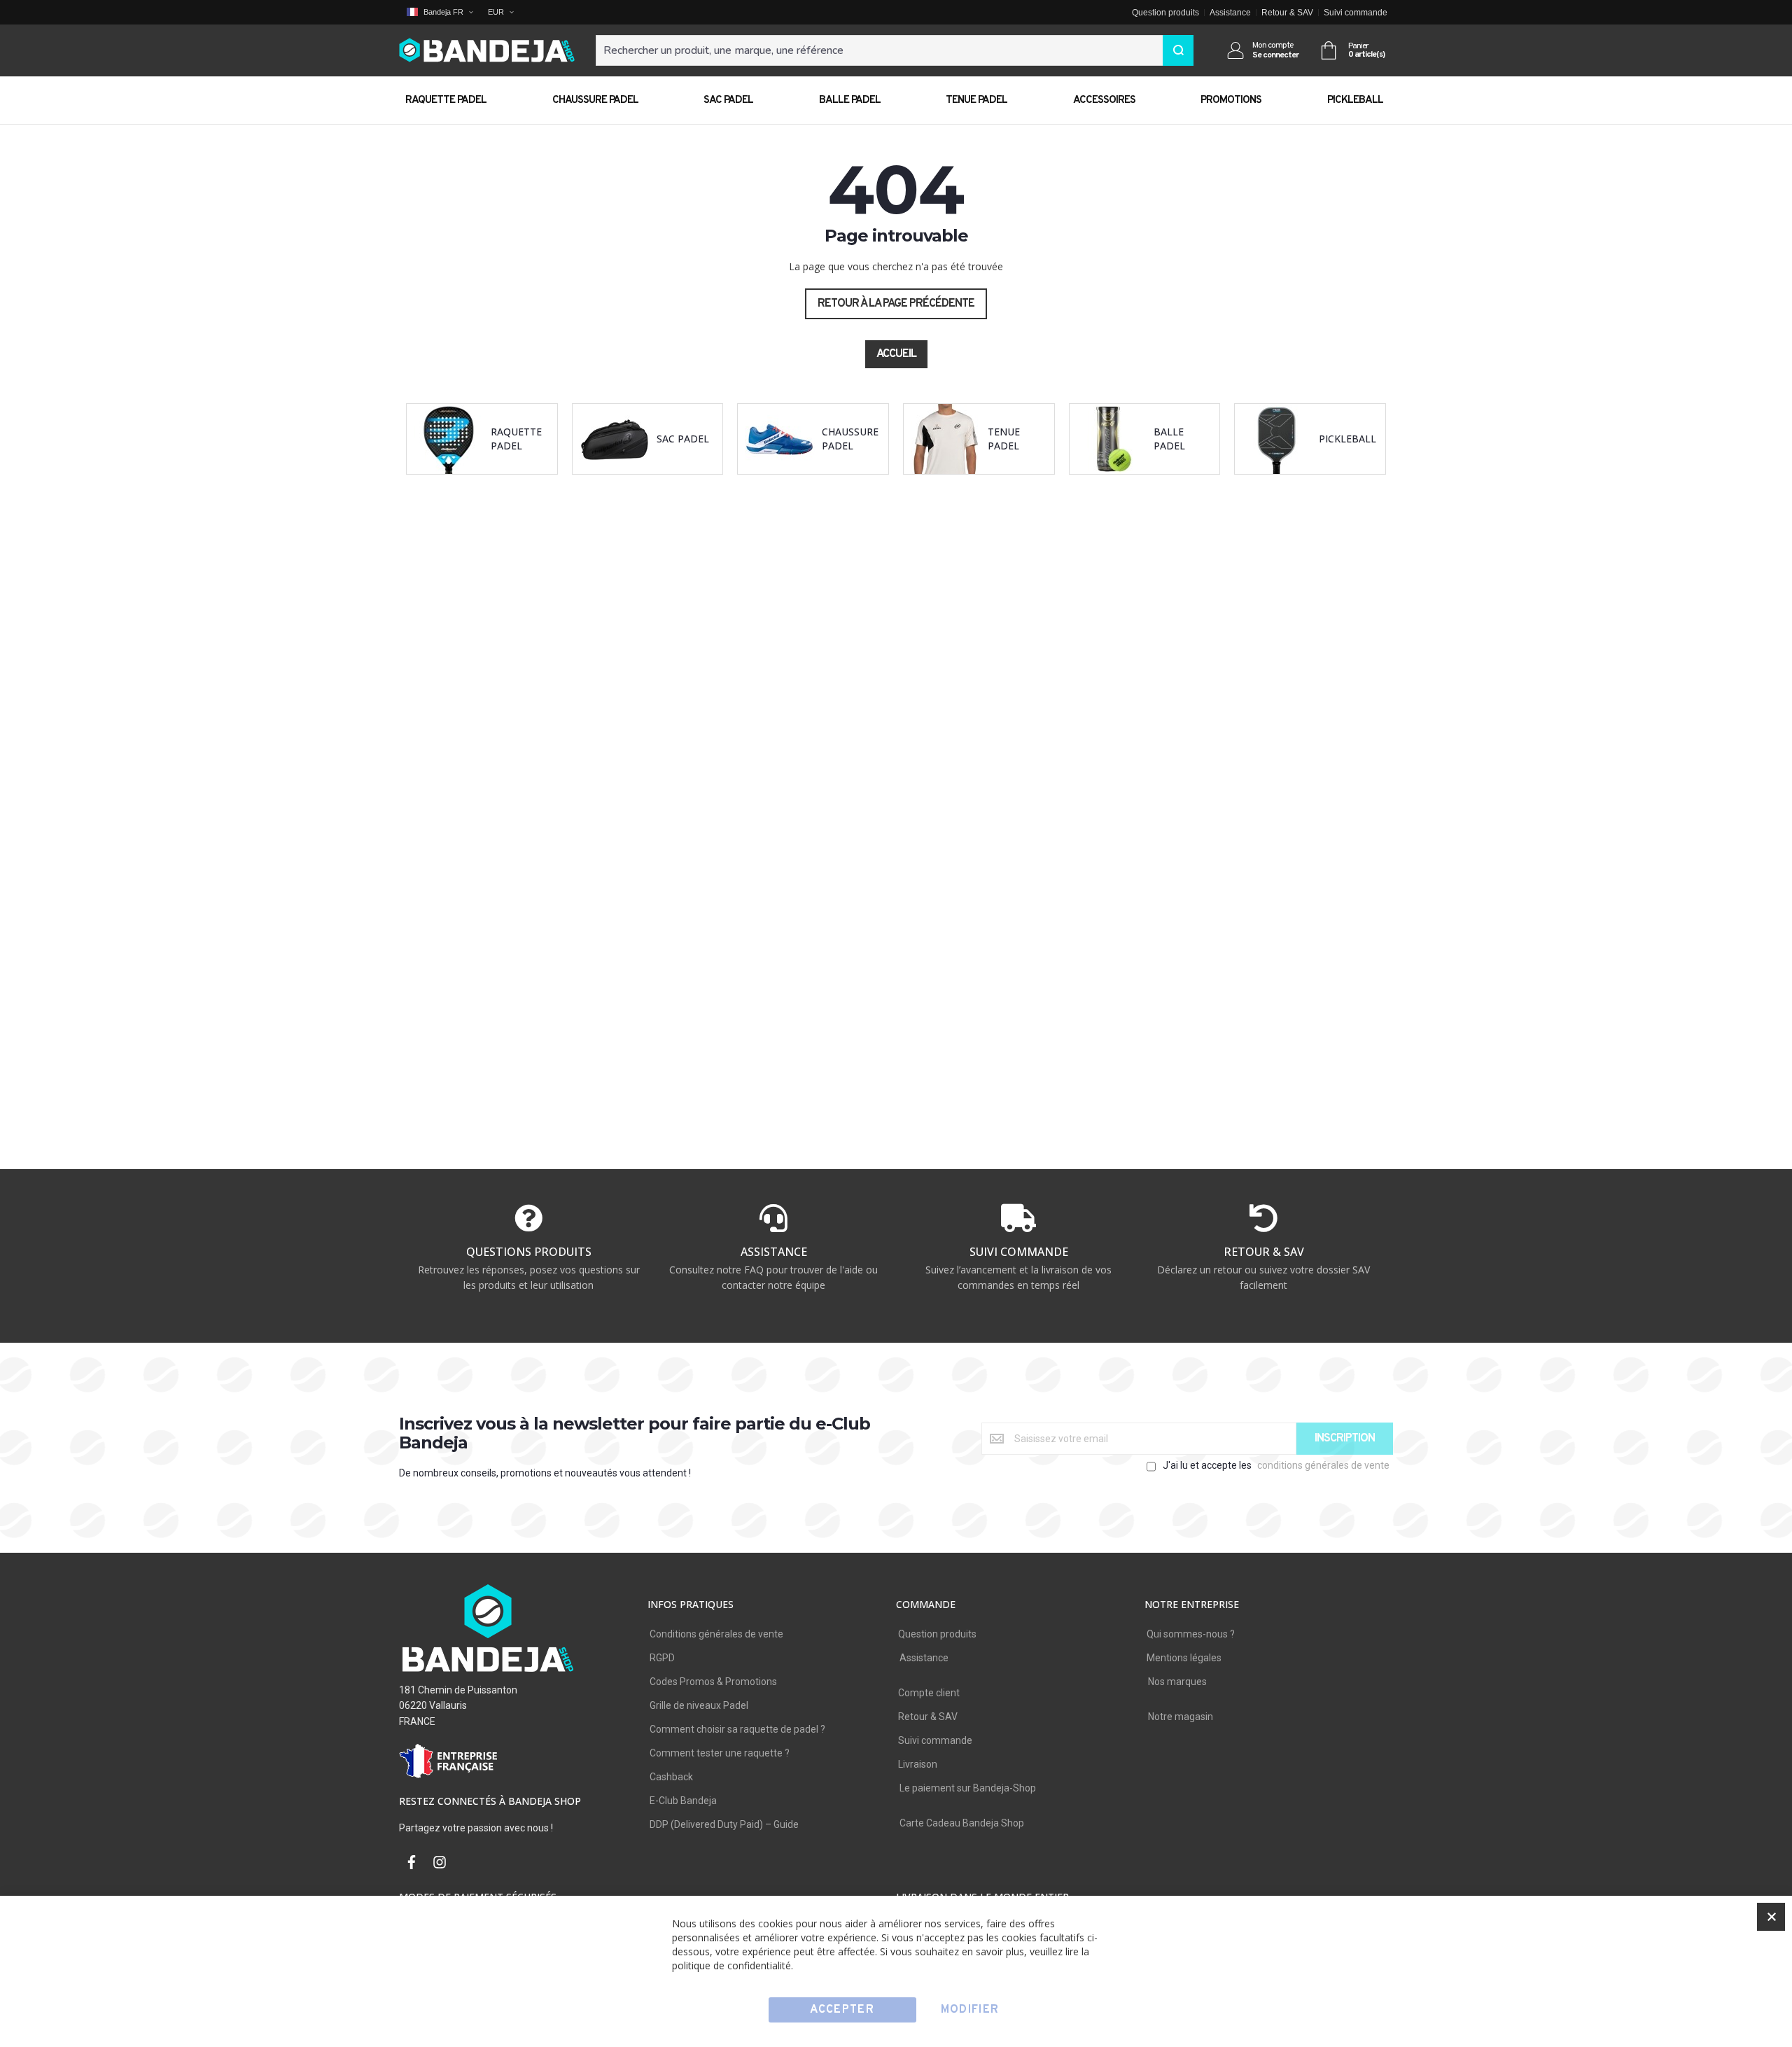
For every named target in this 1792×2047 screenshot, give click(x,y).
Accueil (896, 354)
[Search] (1178, 50)
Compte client (929, 1693)
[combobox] (895, 50)
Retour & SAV (1287, 13)
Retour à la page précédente (896, 304)
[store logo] (487, 51)
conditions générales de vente (1323, 1465)
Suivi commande (1356, 13)
